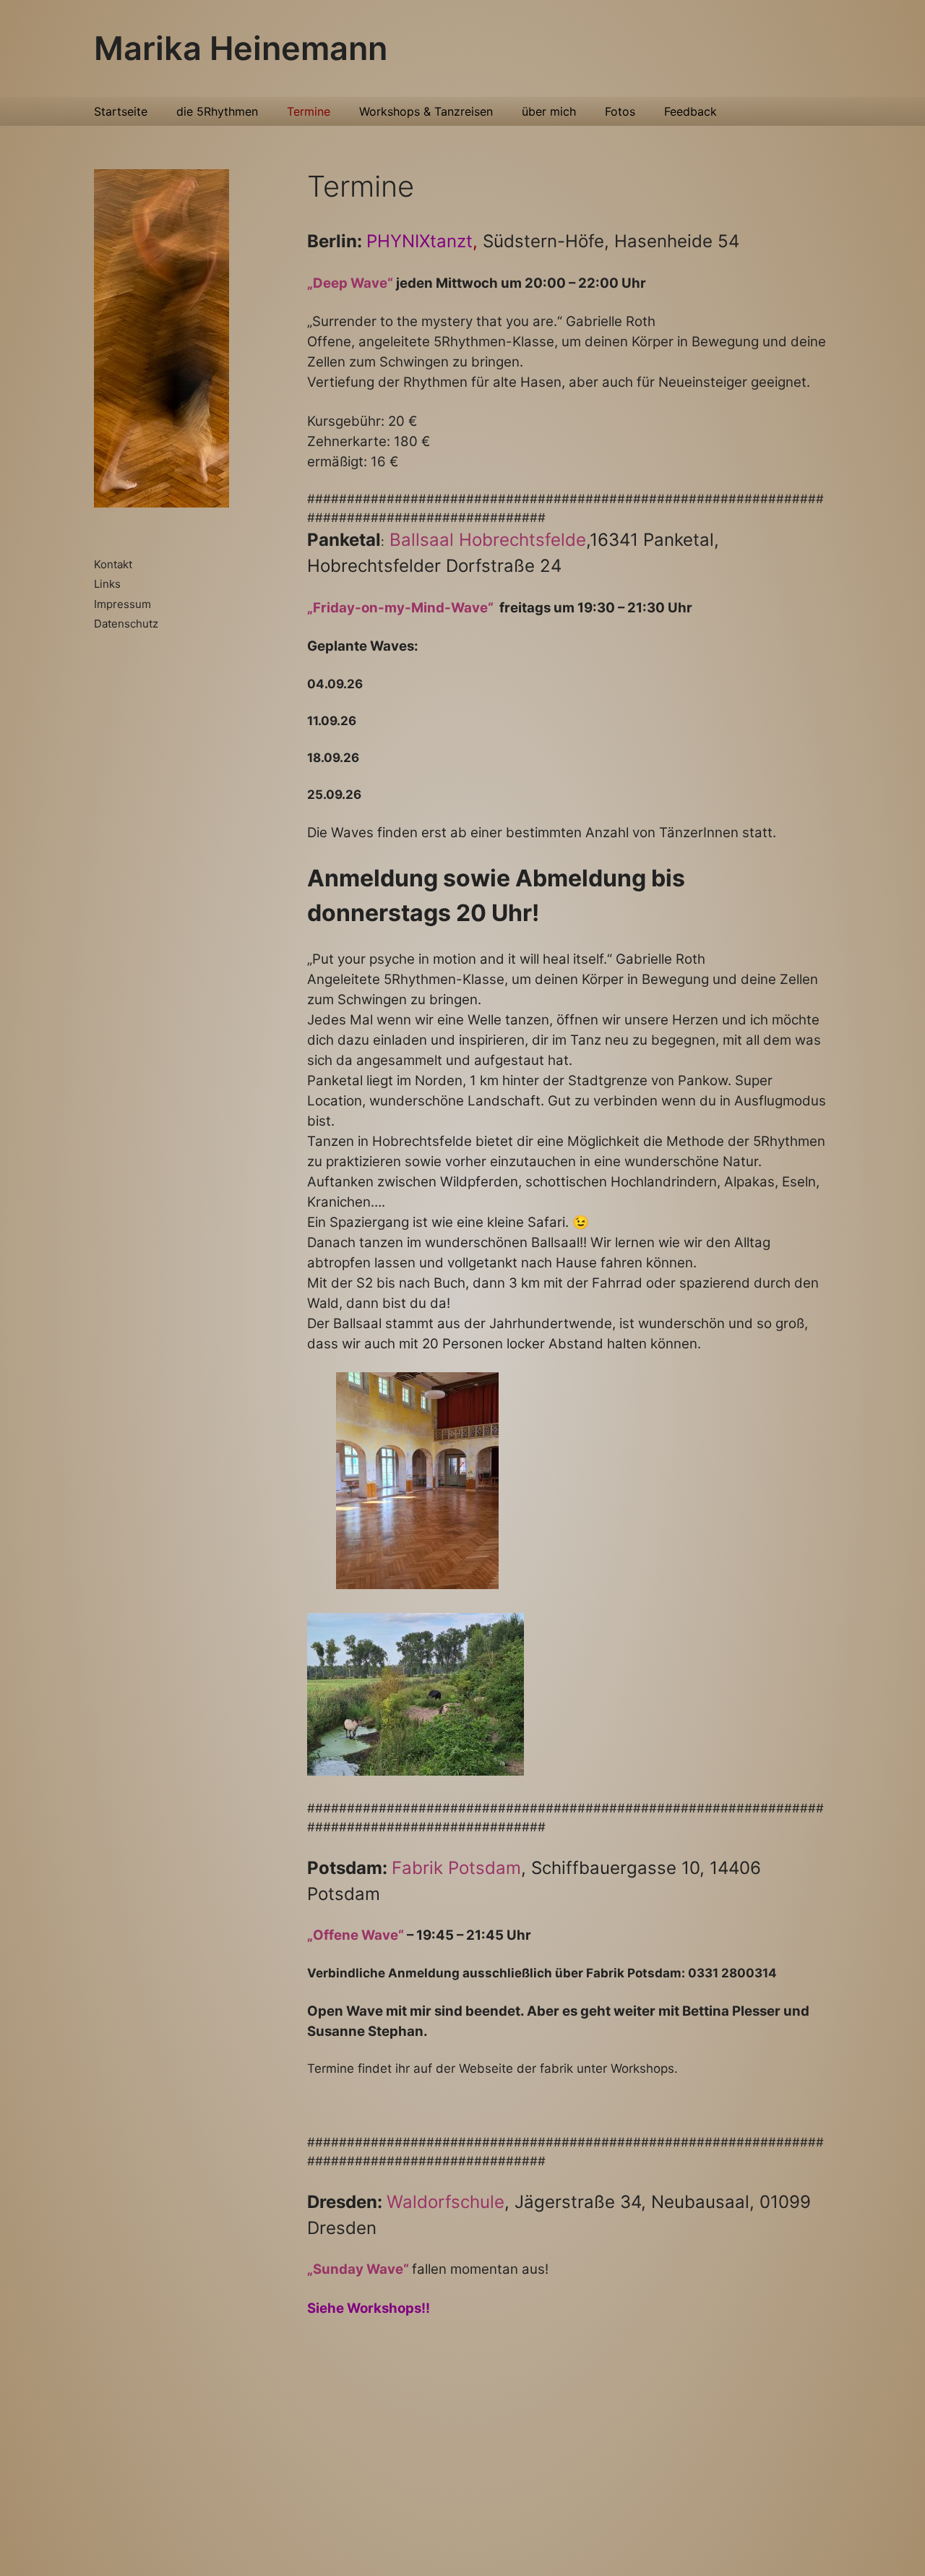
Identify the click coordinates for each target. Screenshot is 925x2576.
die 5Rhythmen (217, 111)
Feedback (690, 111)
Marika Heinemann (241, 48)
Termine (309, 111)
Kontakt (113, 564)
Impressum (122, 604)
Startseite (121, 111)
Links (107, 584)
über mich (549, 111)
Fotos (620, 111)
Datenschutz (126, 624)
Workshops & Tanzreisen (426, 111)
